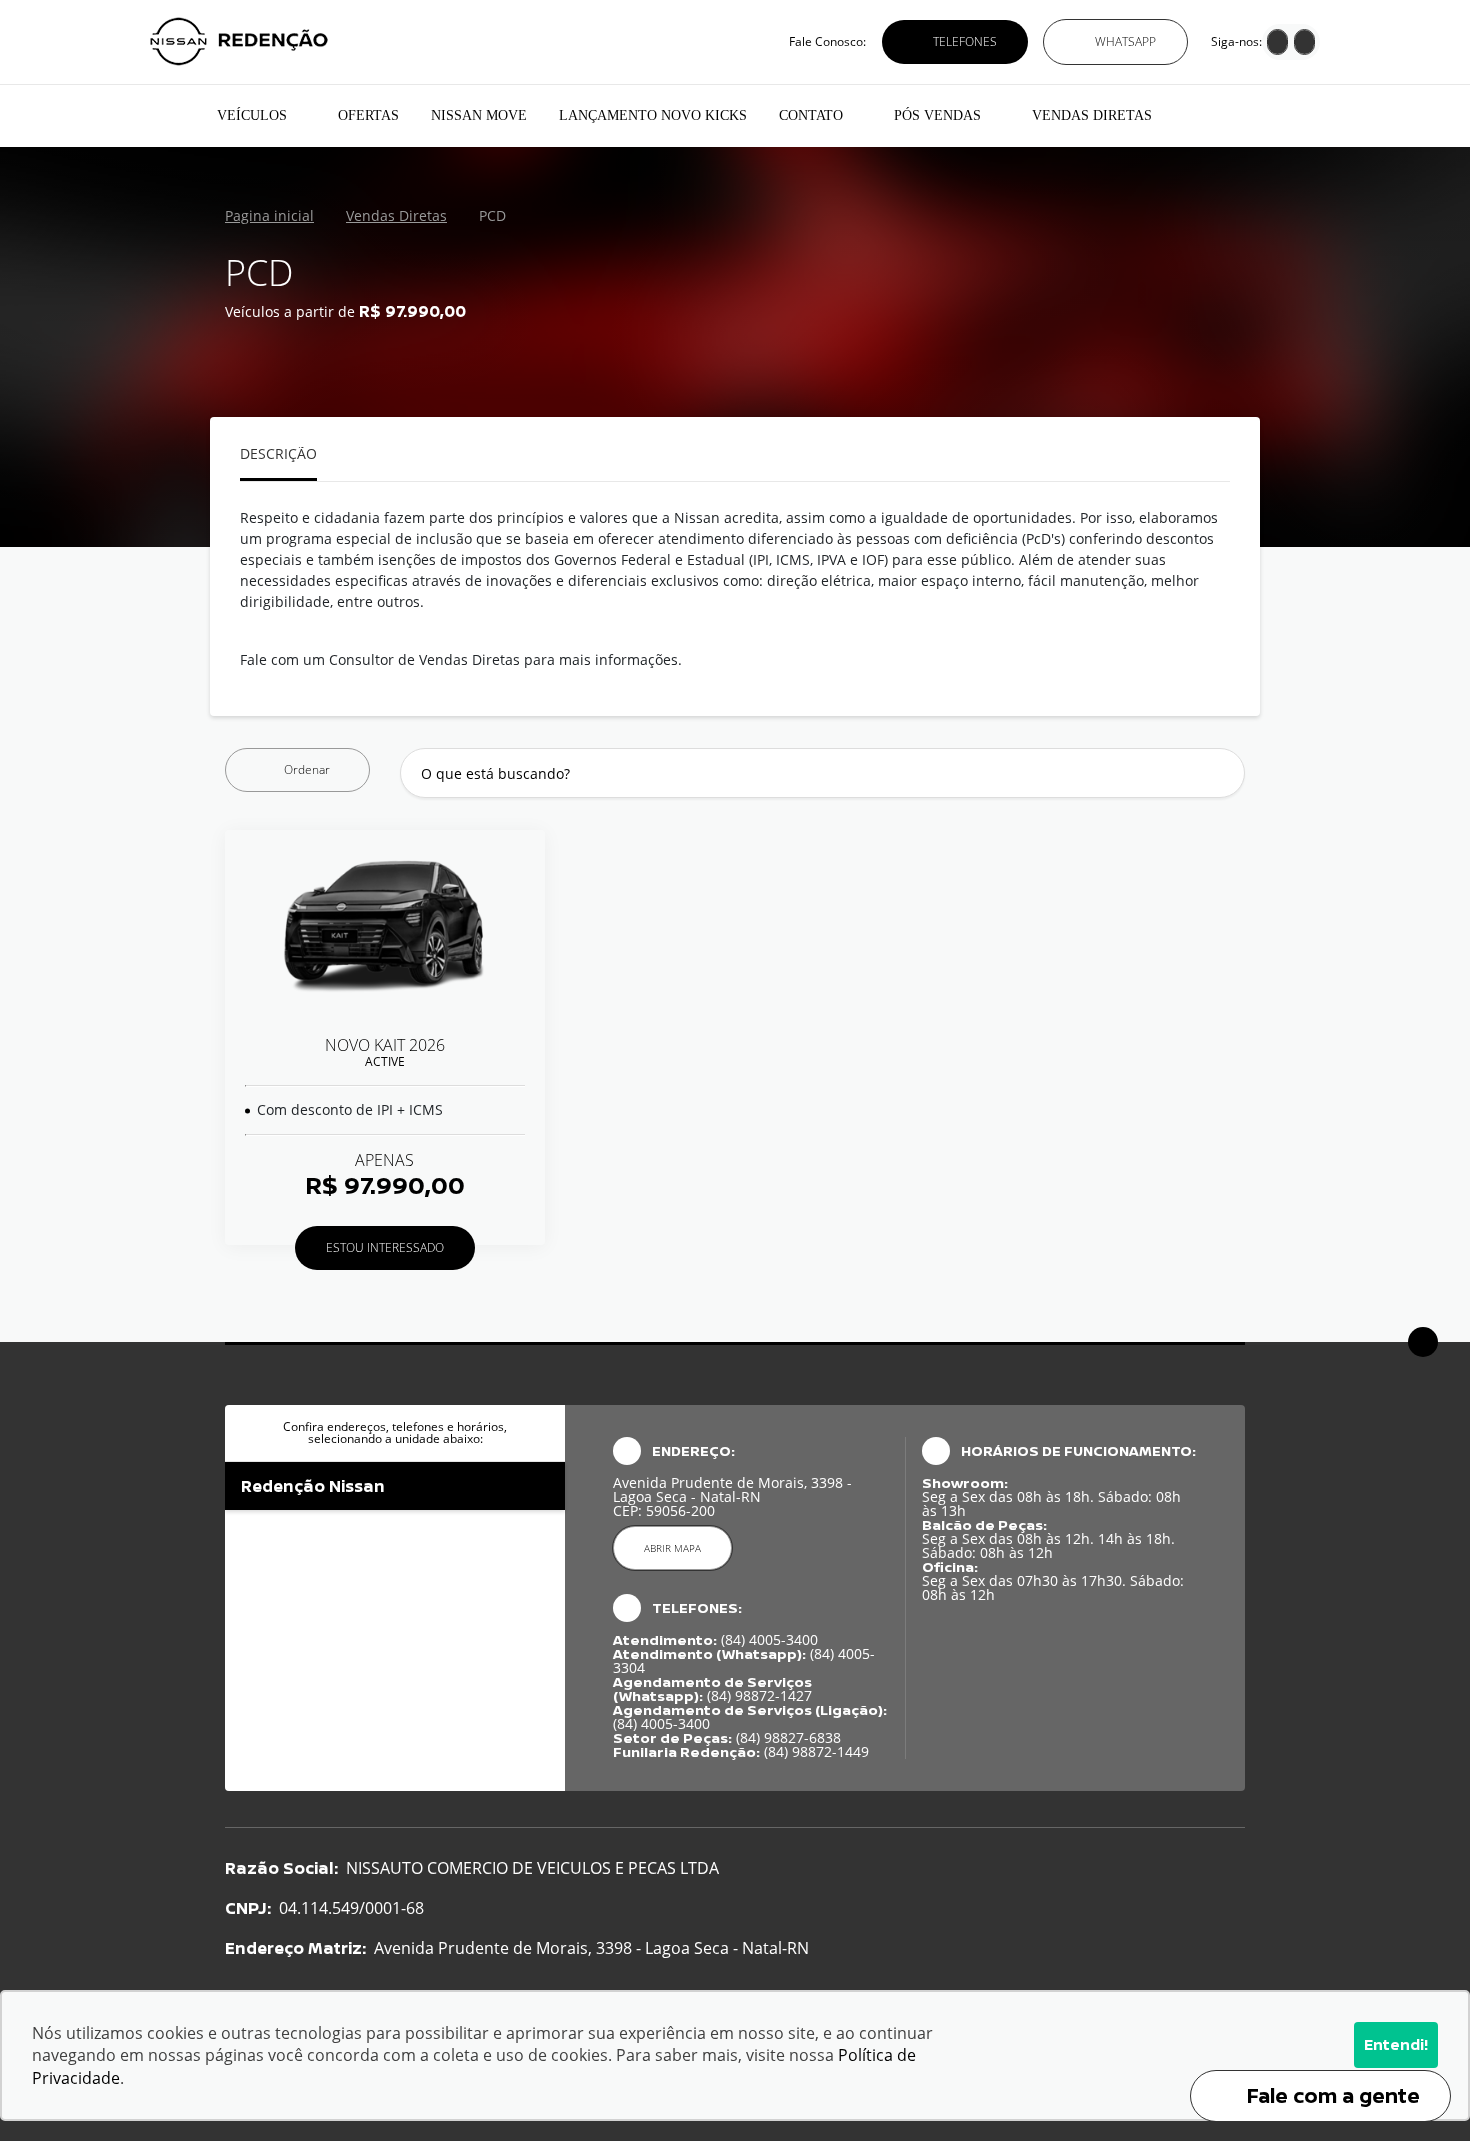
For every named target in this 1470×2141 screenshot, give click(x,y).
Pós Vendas (937, 115)
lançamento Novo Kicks (653, 115)
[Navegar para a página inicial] (175, 116)
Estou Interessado (385, 1247)
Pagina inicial (269, 216)
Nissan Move (479, 115)
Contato (811, 115)
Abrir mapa (672, 1548)
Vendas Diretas (1092, 115)
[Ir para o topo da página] (1423, 1342)
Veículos (252, 115)
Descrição (278, 455)
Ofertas (368, 115)
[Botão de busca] (1218, 773)
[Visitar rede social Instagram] (1304, 44)
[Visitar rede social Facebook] (1277, 44)
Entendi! (1396, 2044)
